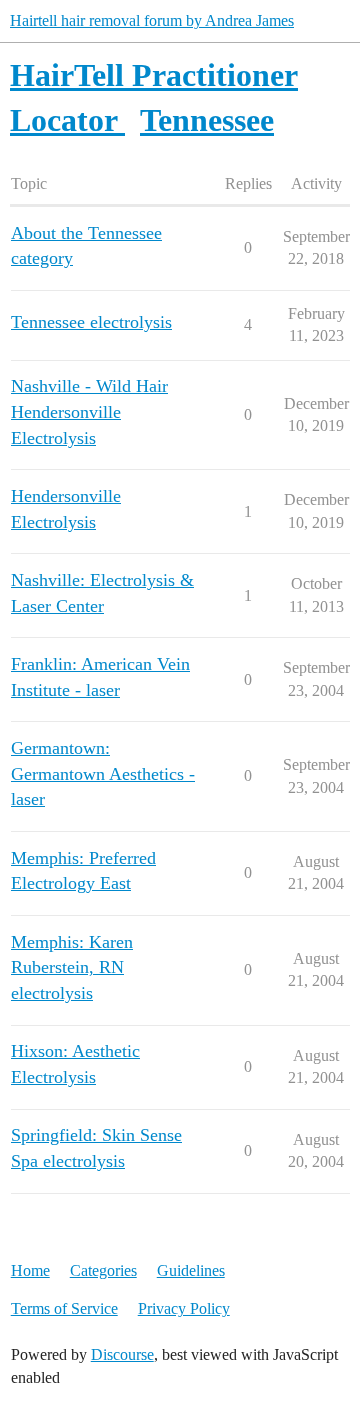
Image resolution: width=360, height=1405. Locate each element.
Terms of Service (64, 1308)
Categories (103, 1270)
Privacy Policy (184, 1308)
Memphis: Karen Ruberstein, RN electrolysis (72, 967)
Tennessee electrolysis (91, 322)
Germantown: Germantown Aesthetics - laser (103, 773)
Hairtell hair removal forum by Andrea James (152, 20)
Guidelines (191, 1270)
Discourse (122, 1354)
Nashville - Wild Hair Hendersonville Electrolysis (89, 411)
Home (30, 1270)
